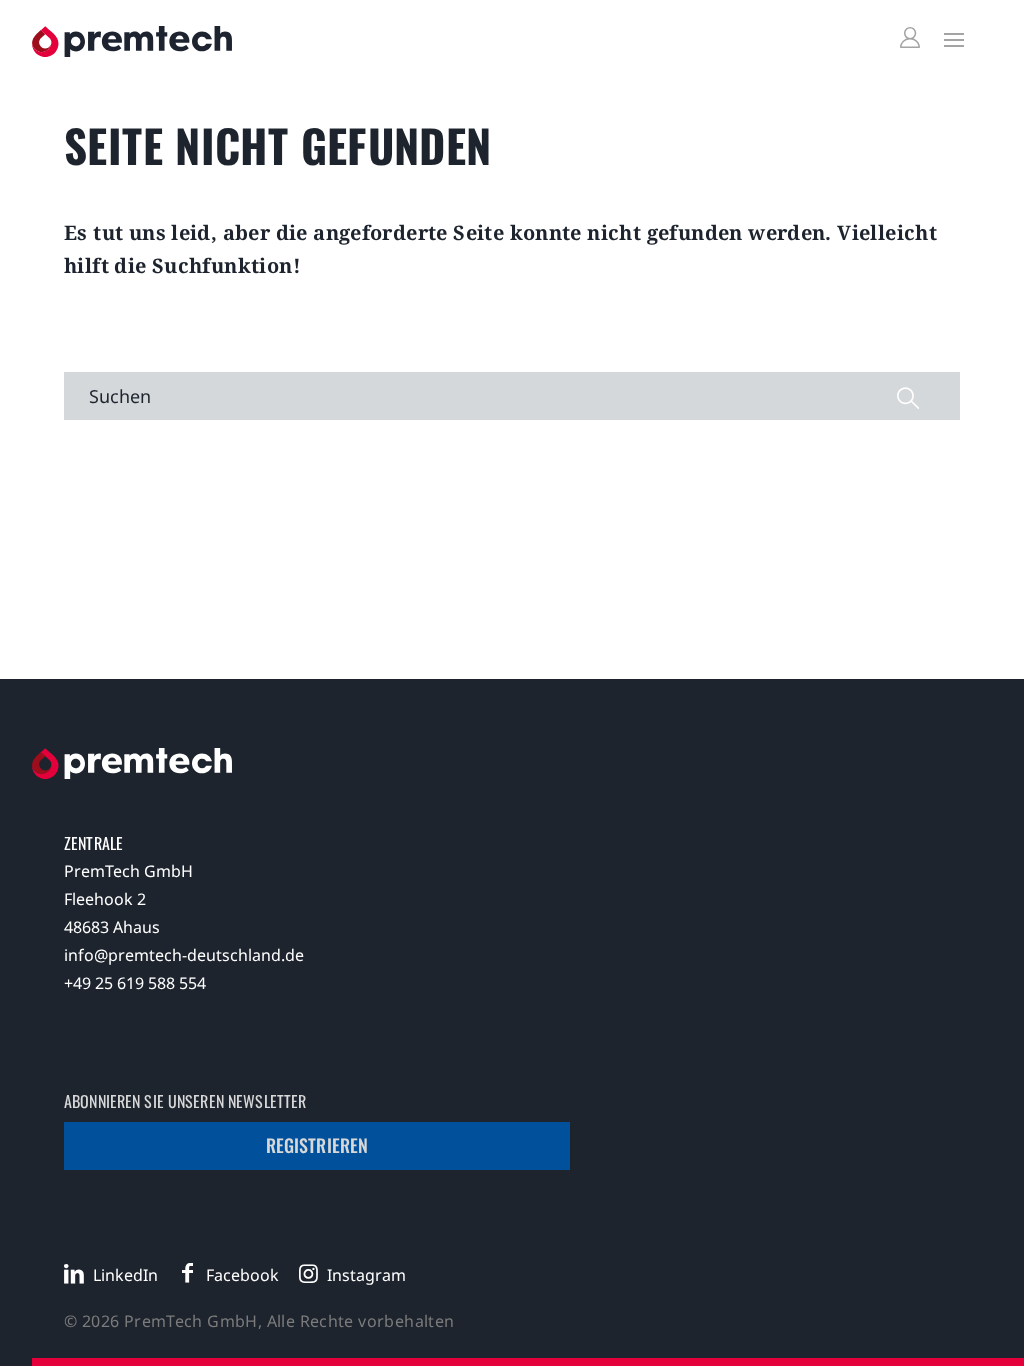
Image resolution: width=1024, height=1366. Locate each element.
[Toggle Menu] (949, 39)
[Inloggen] (913, 38)
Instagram (366, 1275)
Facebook (242, 1275)
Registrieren (317, 1145)
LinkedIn (125, 1275)
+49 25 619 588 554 (135, 983)
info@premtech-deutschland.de (184, 955)
